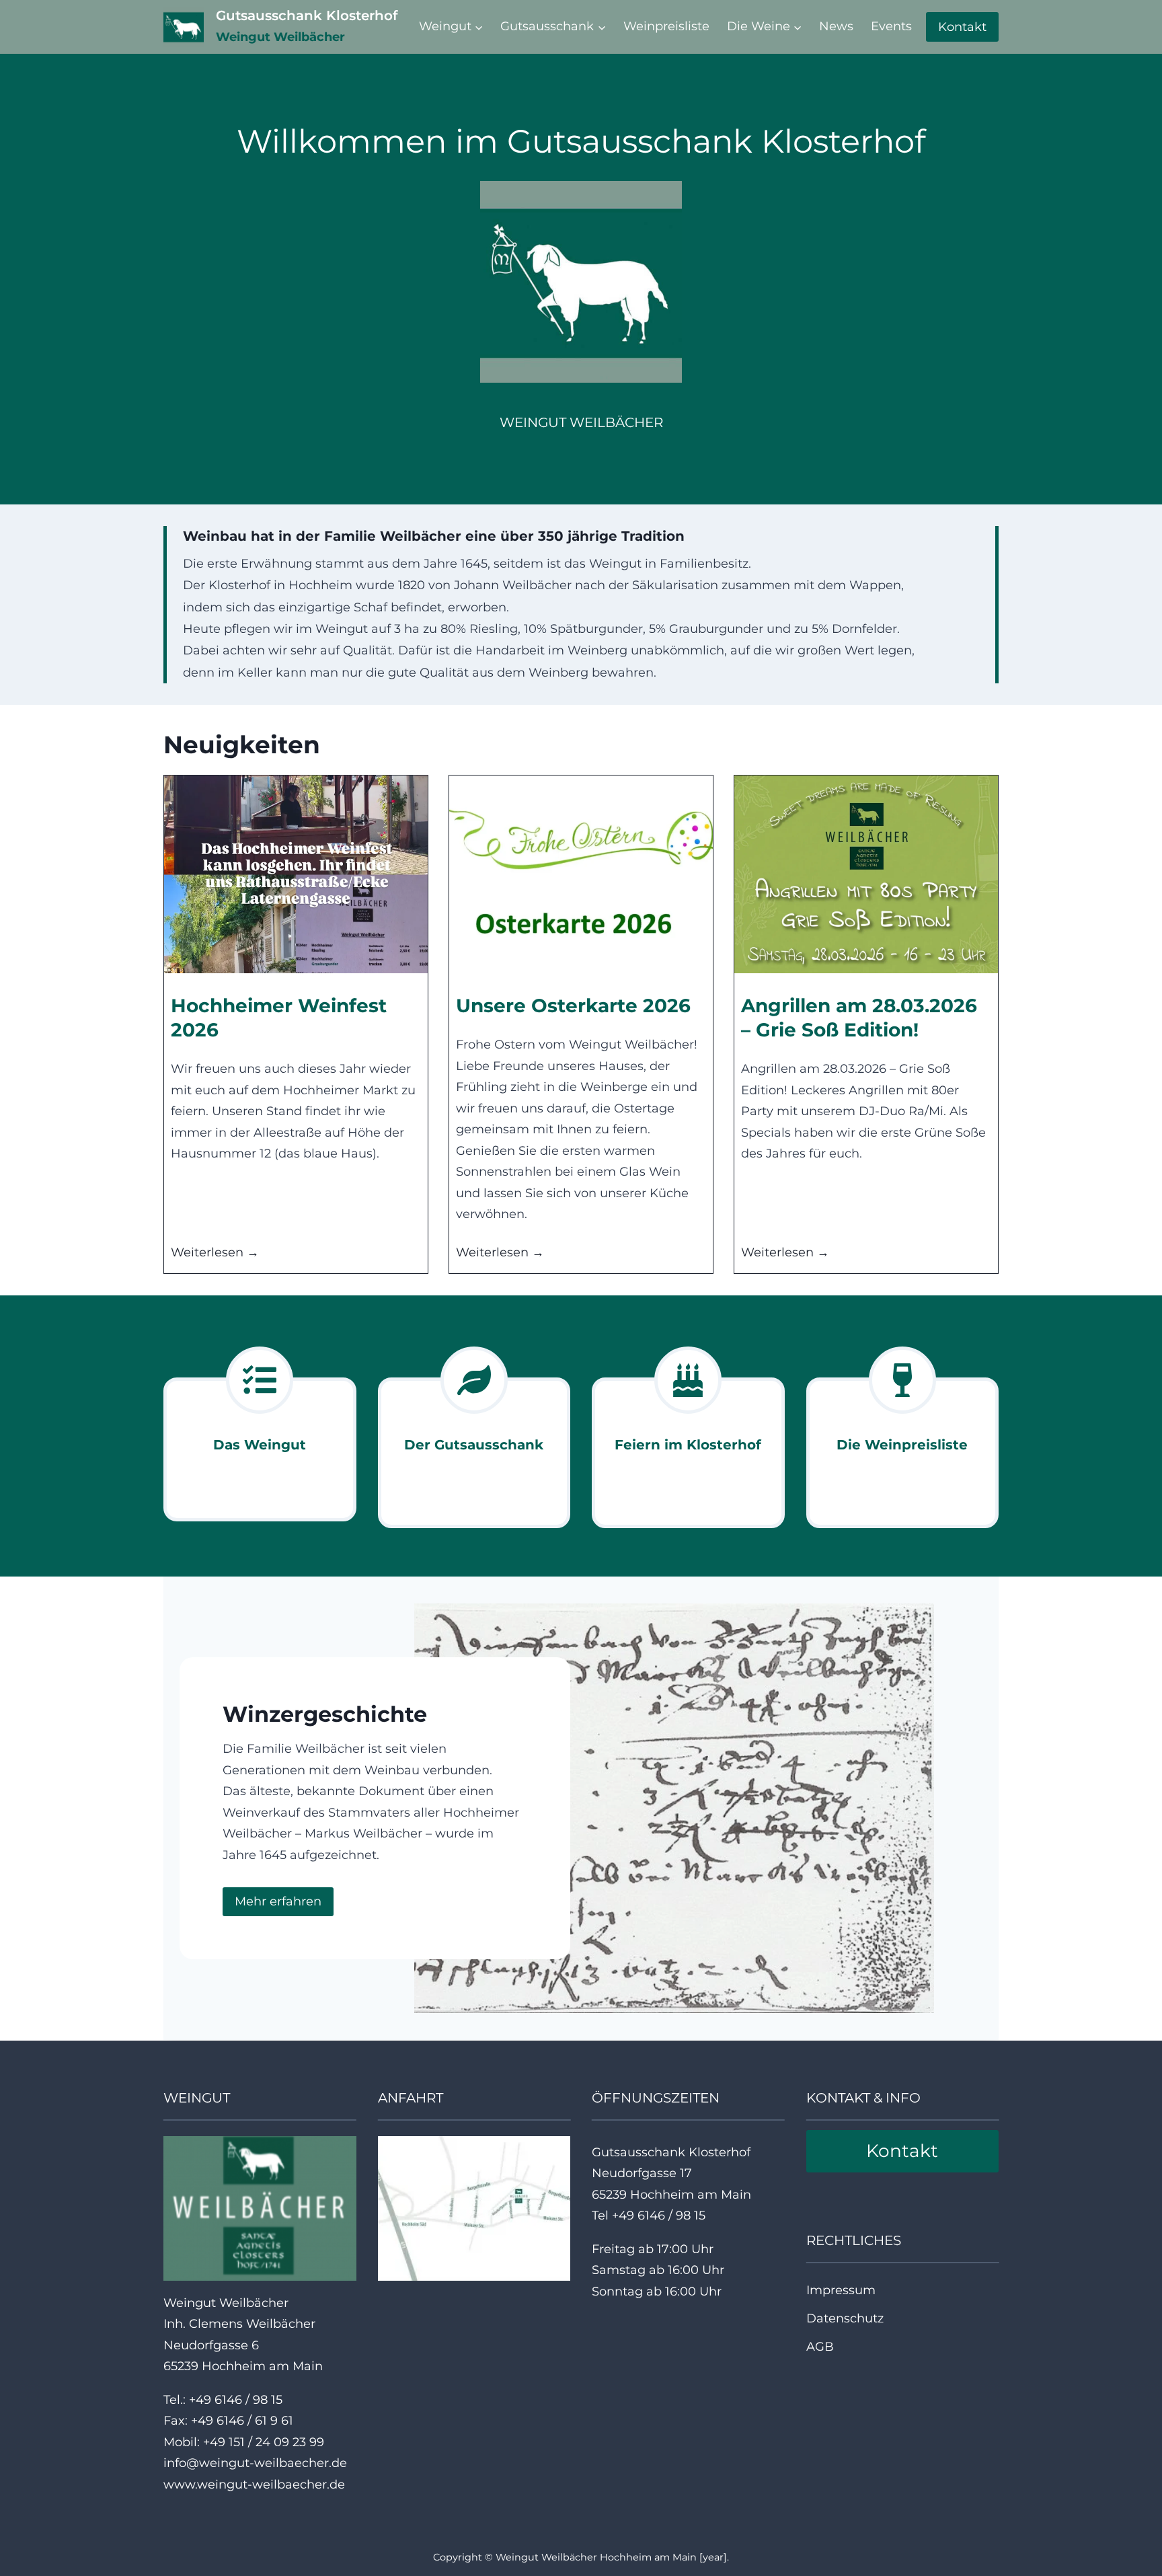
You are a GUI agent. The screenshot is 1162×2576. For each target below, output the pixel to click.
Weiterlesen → (215, 1254)
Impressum (841, 2290)
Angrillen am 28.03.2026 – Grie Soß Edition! (859, 1018)
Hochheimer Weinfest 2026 (279, 1018)
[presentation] (296, 874)
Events (891, 26)
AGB (820, 2347)
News (836, 26)
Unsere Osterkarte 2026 (573, 1006)
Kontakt (962, 27)
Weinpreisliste (666, 26)
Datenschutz (845, 2318)
